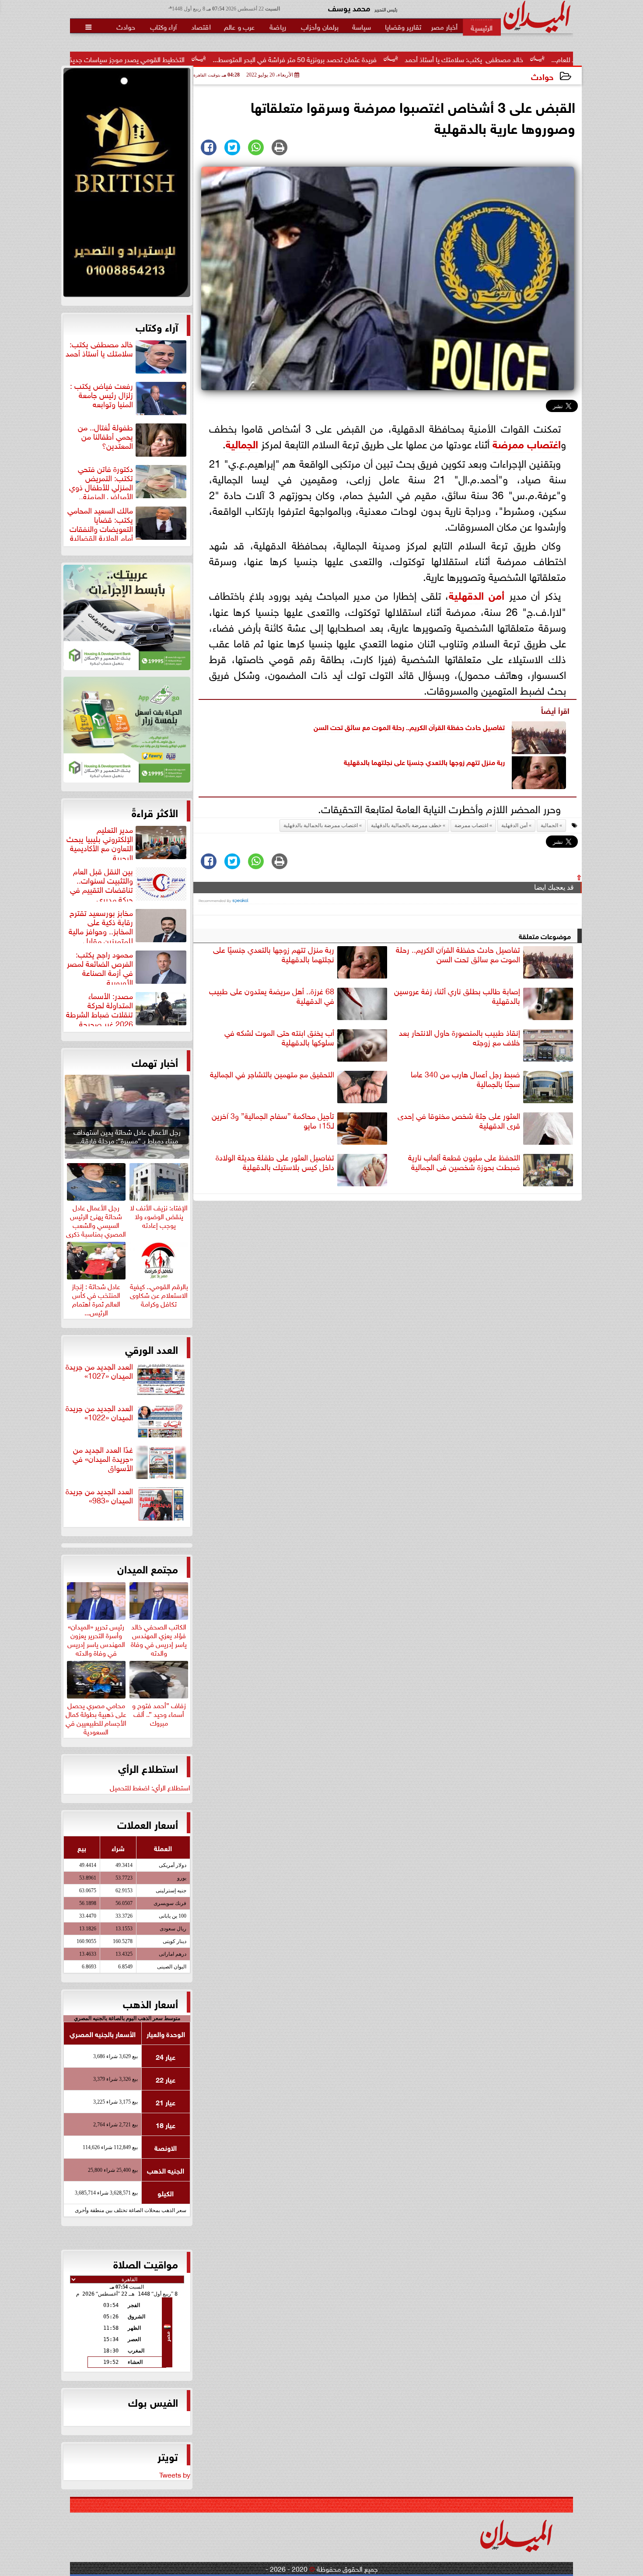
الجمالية (242, 443)
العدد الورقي (152, 1349)
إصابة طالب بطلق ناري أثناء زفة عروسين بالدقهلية (457, 996)
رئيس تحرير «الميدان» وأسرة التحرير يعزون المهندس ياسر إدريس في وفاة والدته (96, 1638)
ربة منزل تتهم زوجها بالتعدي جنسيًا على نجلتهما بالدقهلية (424, 761)
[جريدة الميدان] (127, 185)
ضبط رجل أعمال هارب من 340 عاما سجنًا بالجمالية (465, 1079)
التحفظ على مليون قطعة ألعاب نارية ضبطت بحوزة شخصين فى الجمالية (464, 1162)
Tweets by (175, 2474)
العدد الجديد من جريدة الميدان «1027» (99, 1371)
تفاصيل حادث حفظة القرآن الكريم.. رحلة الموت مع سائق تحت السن (409, 726)
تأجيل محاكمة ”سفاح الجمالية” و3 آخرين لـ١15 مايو (273, 1120)
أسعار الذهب (150, 2003)
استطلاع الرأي (148, 1768)
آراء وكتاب (157, 326)
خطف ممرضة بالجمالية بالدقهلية (406, 825)
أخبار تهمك (155, 1062)
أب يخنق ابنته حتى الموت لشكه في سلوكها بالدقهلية (279, 1037)
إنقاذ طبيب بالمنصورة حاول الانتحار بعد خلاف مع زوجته (460, 1037)
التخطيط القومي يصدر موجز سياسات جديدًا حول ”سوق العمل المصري (213, 59)
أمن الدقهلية (477, 594)
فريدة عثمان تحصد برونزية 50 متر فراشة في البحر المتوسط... (418, 59)
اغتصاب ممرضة (527, 443)
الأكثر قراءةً (155, 812)
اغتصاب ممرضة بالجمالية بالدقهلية (321, 825)
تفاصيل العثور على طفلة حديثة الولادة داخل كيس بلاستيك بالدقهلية (275, 1162)
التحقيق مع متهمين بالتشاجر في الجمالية (272, 1074)
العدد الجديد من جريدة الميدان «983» (99, 1496)
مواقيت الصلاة (146, 2263)
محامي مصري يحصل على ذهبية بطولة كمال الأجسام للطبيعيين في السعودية (96, 1717)
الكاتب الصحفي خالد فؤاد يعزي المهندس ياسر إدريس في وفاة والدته (159, 1638)
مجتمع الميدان (148, 1568)
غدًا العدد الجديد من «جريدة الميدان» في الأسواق (103, 1459)
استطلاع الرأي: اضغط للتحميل (150, 1787)
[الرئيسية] (482, 27)
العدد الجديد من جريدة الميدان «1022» (99, 1413)
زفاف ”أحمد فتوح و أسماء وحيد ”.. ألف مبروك (159, 1713)
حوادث (542, 76)
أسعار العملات (148, 1824)
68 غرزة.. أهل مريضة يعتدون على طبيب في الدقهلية (272, 996)
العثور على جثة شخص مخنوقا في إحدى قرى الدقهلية (459, 1120)
